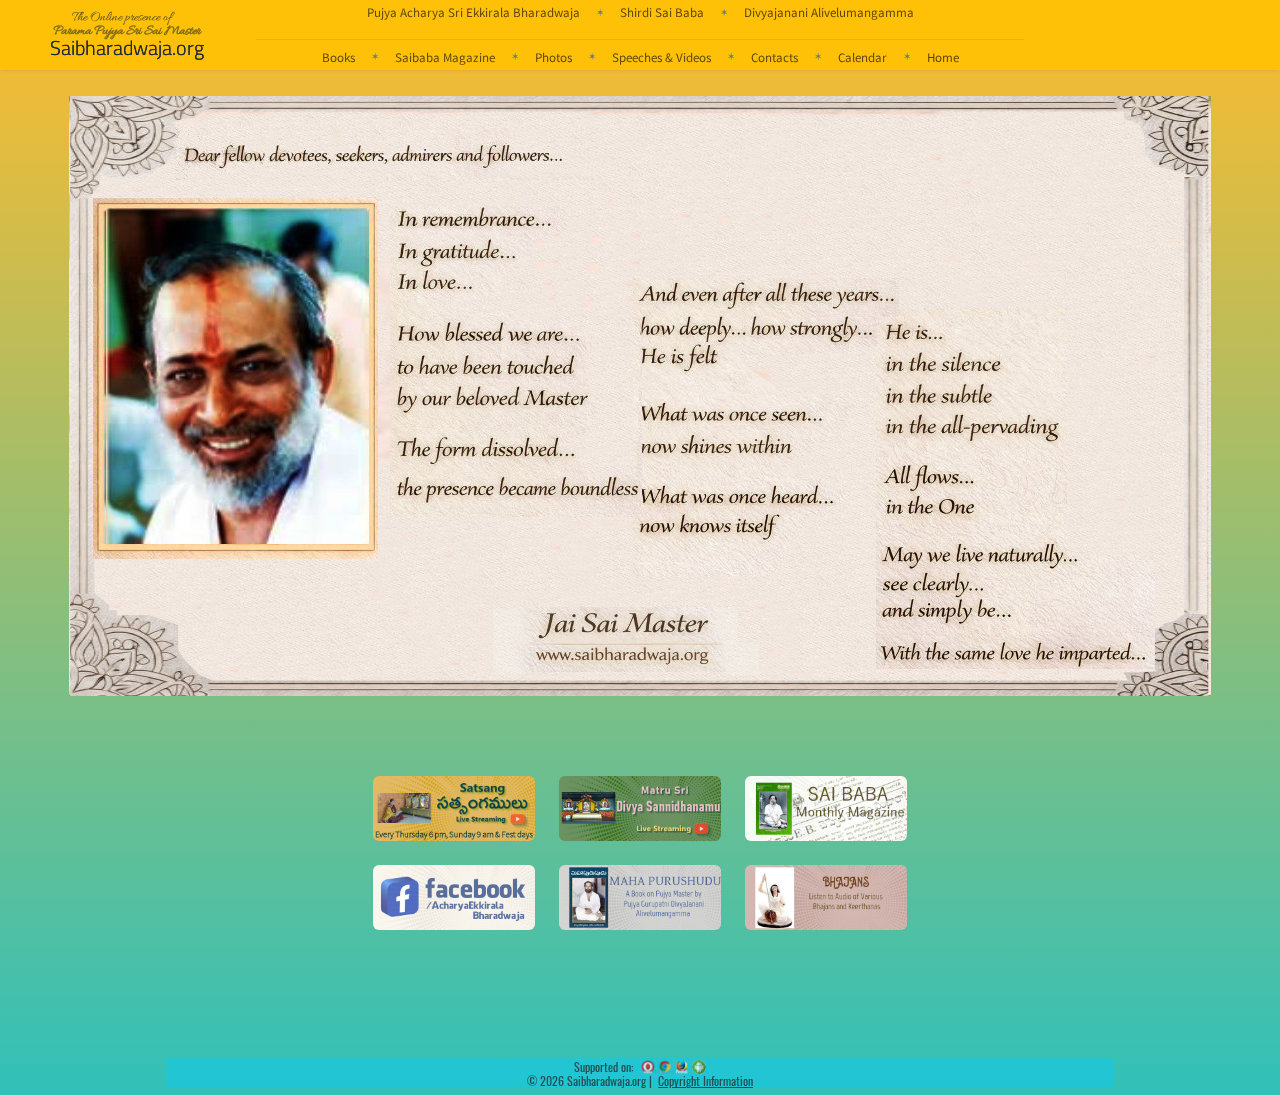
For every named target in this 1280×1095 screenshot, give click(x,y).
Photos (553, 57)
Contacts (774, 57)
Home (943, 57)
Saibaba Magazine (445, 57)
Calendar (862, 57)
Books (338, 57)
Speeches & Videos (661, 57)
